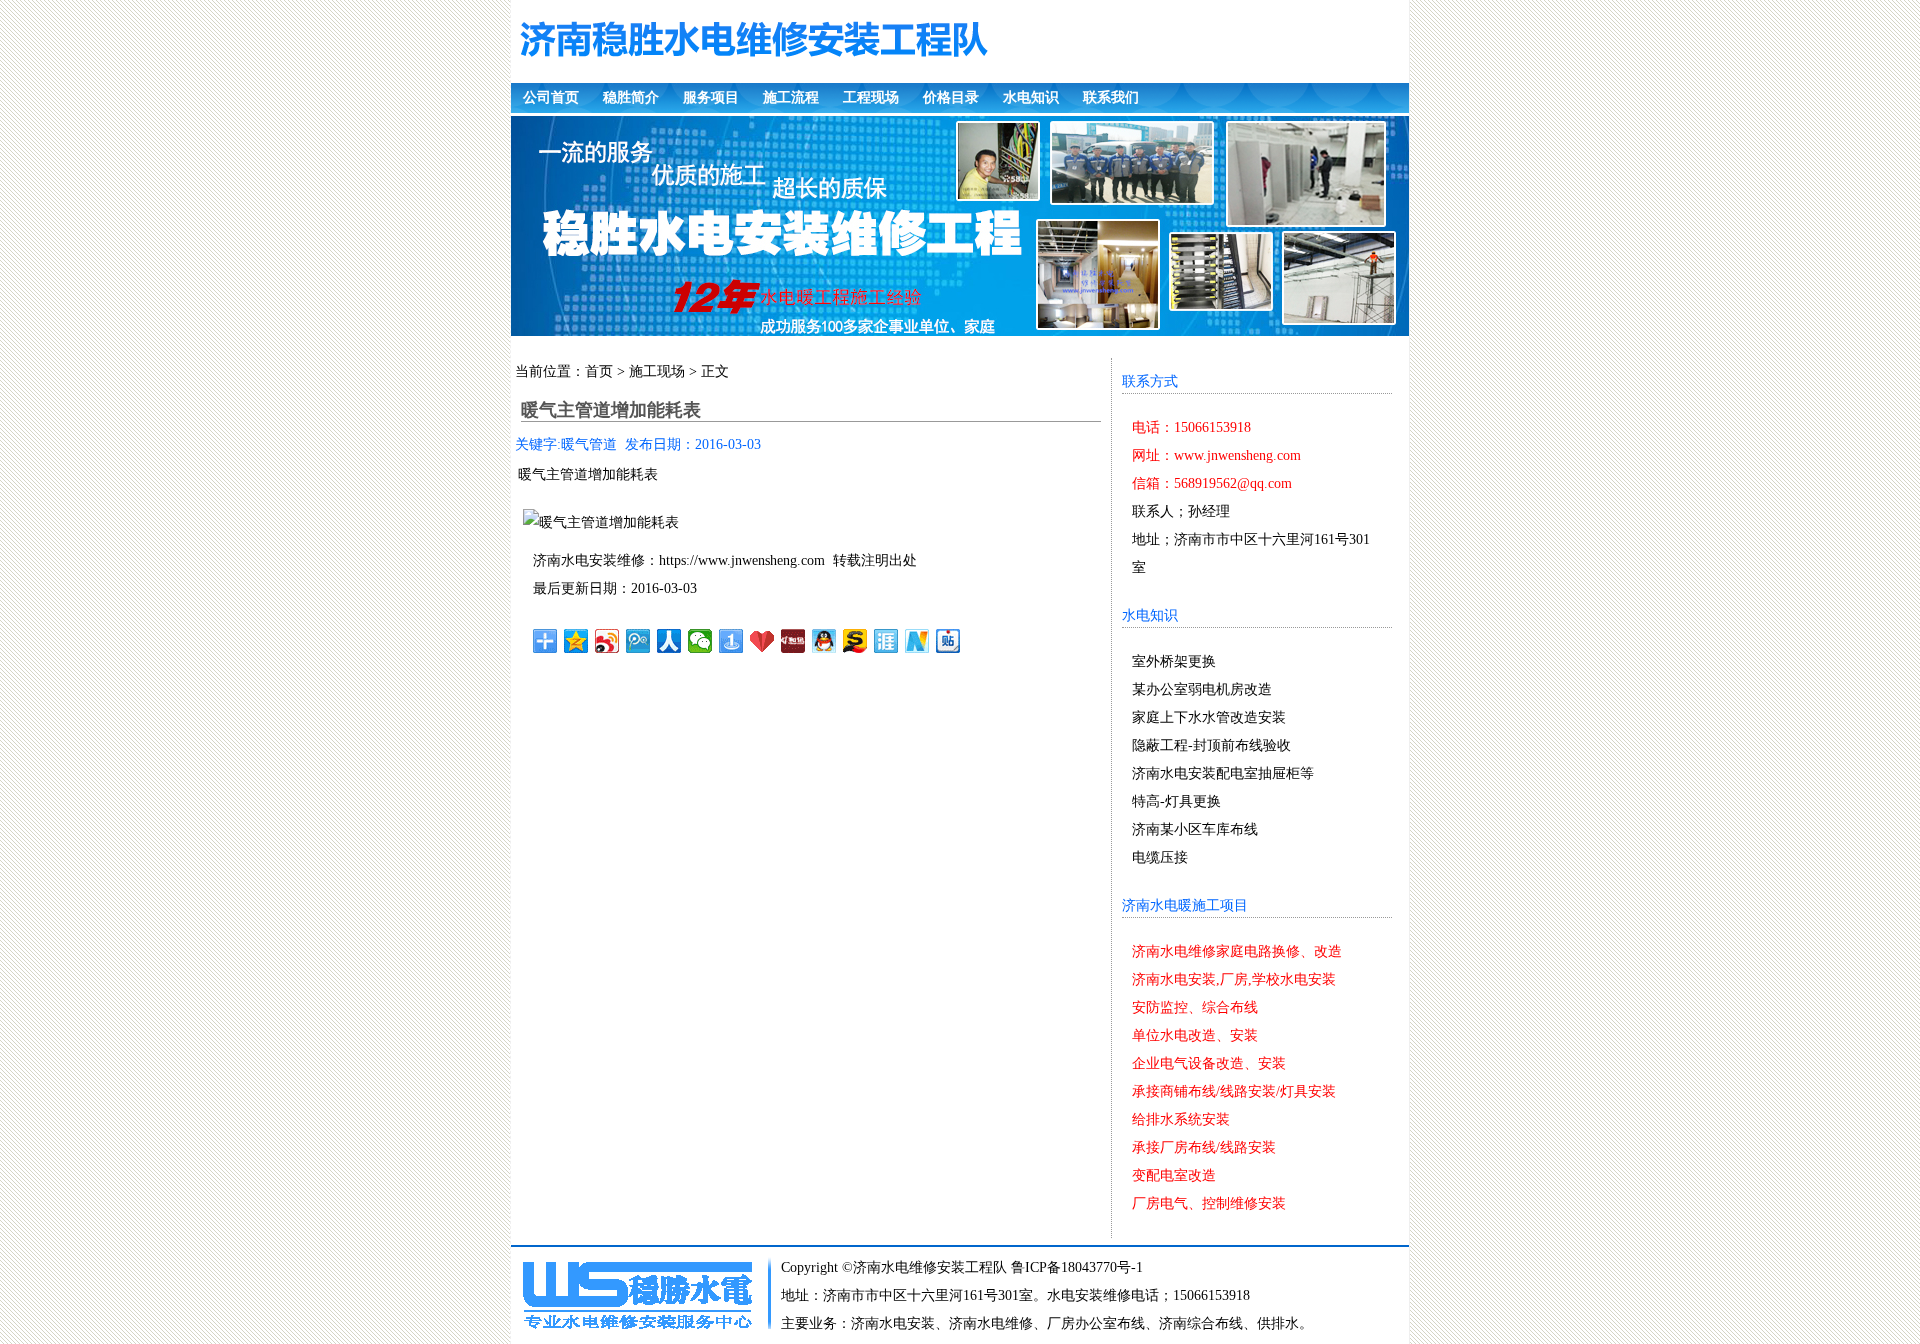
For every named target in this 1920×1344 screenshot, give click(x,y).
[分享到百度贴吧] (948, 641)
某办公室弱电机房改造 (1202, 689)
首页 (599, 371)
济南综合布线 (1201, 1323)
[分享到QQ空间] (576, 641)
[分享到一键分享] (731, 641)
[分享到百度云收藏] (762, 641)
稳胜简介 (631, 97)
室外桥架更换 (1174, 661)
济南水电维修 (991, 1323)
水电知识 (1031, 97)
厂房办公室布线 (1096, 1323)
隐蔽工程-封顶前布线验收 (1211, 745)
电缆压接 (1160, 857)
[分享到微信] (700, 641)
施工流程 (791, 97)
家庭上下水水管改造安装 (1209, 717)
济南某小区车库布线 (1195, 829)
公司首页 (551, 97)
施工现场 (657, 371)
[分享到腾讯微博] (638, 641)
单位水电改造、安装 (1195, 1035)
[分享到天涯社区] (886, 641)
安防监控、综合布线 (1195, 1007)
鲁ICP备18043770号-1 (1077, 1267)
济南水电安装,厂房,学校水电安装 (1234, 979)
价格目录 (951, 97)
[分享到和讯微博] (793, 641)
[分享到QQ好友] (824, 641)
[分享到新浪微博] (607, 641)
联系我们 (1111, 97)
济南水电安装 (893, 1323)
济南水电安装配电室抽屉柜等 (1223, 773)
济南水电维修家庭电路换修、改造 (1237, 951)
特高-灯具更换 (1176, 801)
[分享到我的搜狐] (855, 641)
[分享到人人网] (669, 641)
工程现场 (871, 97)
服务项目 (711, 97)
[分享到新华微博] (917, 641)
